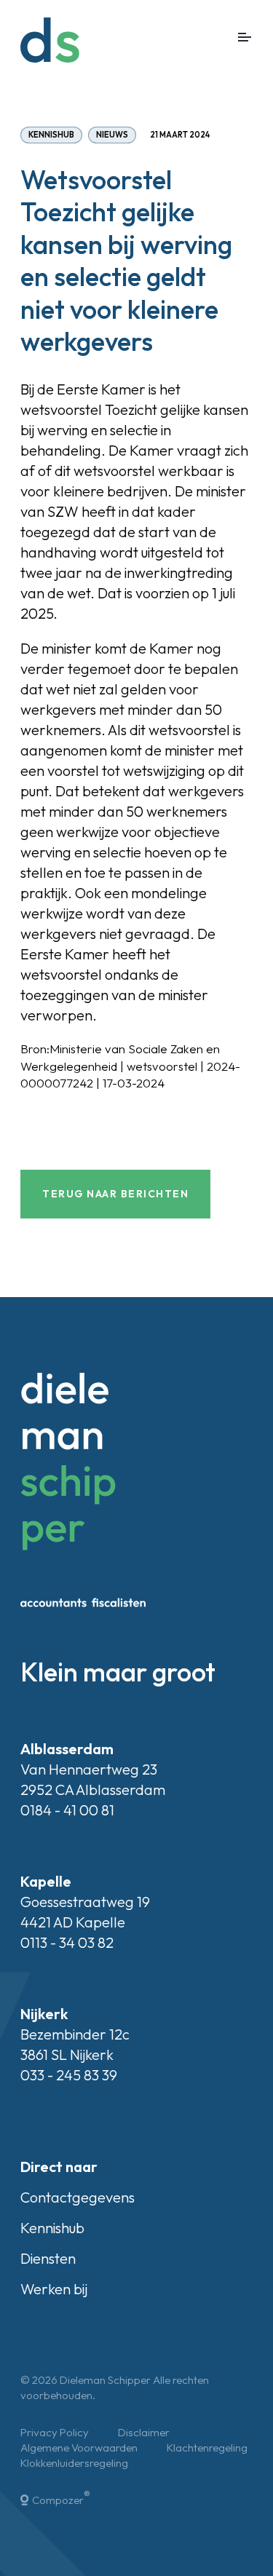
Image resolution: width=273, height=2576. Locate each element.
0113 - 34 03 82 (67, 1942)
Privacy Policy (55, 2432)
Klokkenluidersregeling (74, 2463)
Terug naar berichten (115, 1194)
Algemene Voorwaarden (79, 2448)
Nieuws (112, 135)
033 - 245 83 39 (69, 2075)
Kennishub (51, 135)
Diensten (48, 2258)
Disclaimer (144, 2432)
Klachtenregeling (207, 2448)
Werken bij (54, 2289)
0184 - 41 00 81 (67, 1810)
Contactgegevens (78, 2197)
